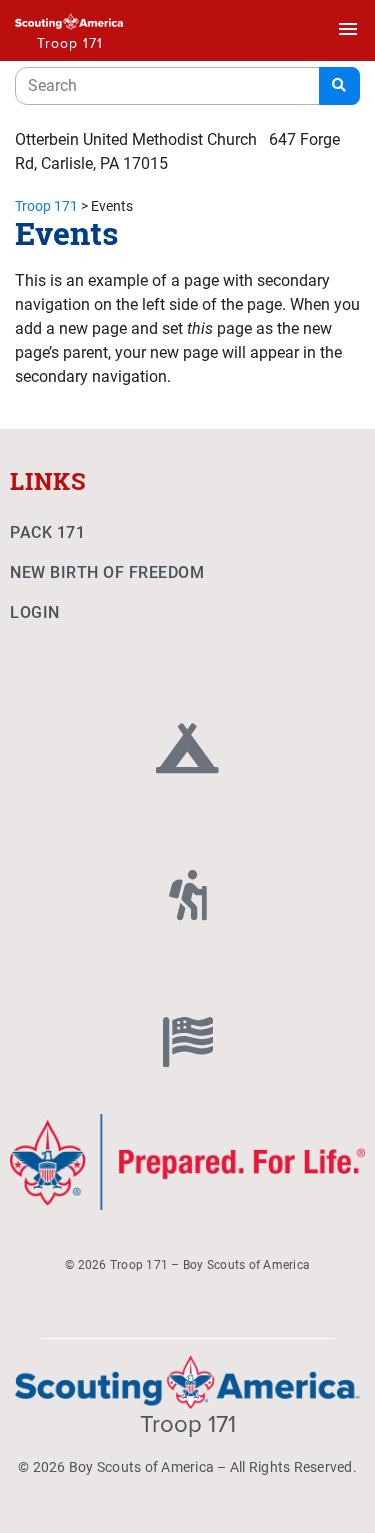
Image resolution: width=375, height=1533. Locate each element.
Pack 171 (47, 532)
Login (35, 612)
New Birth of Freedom (107, 572)
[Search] (339, 86)
